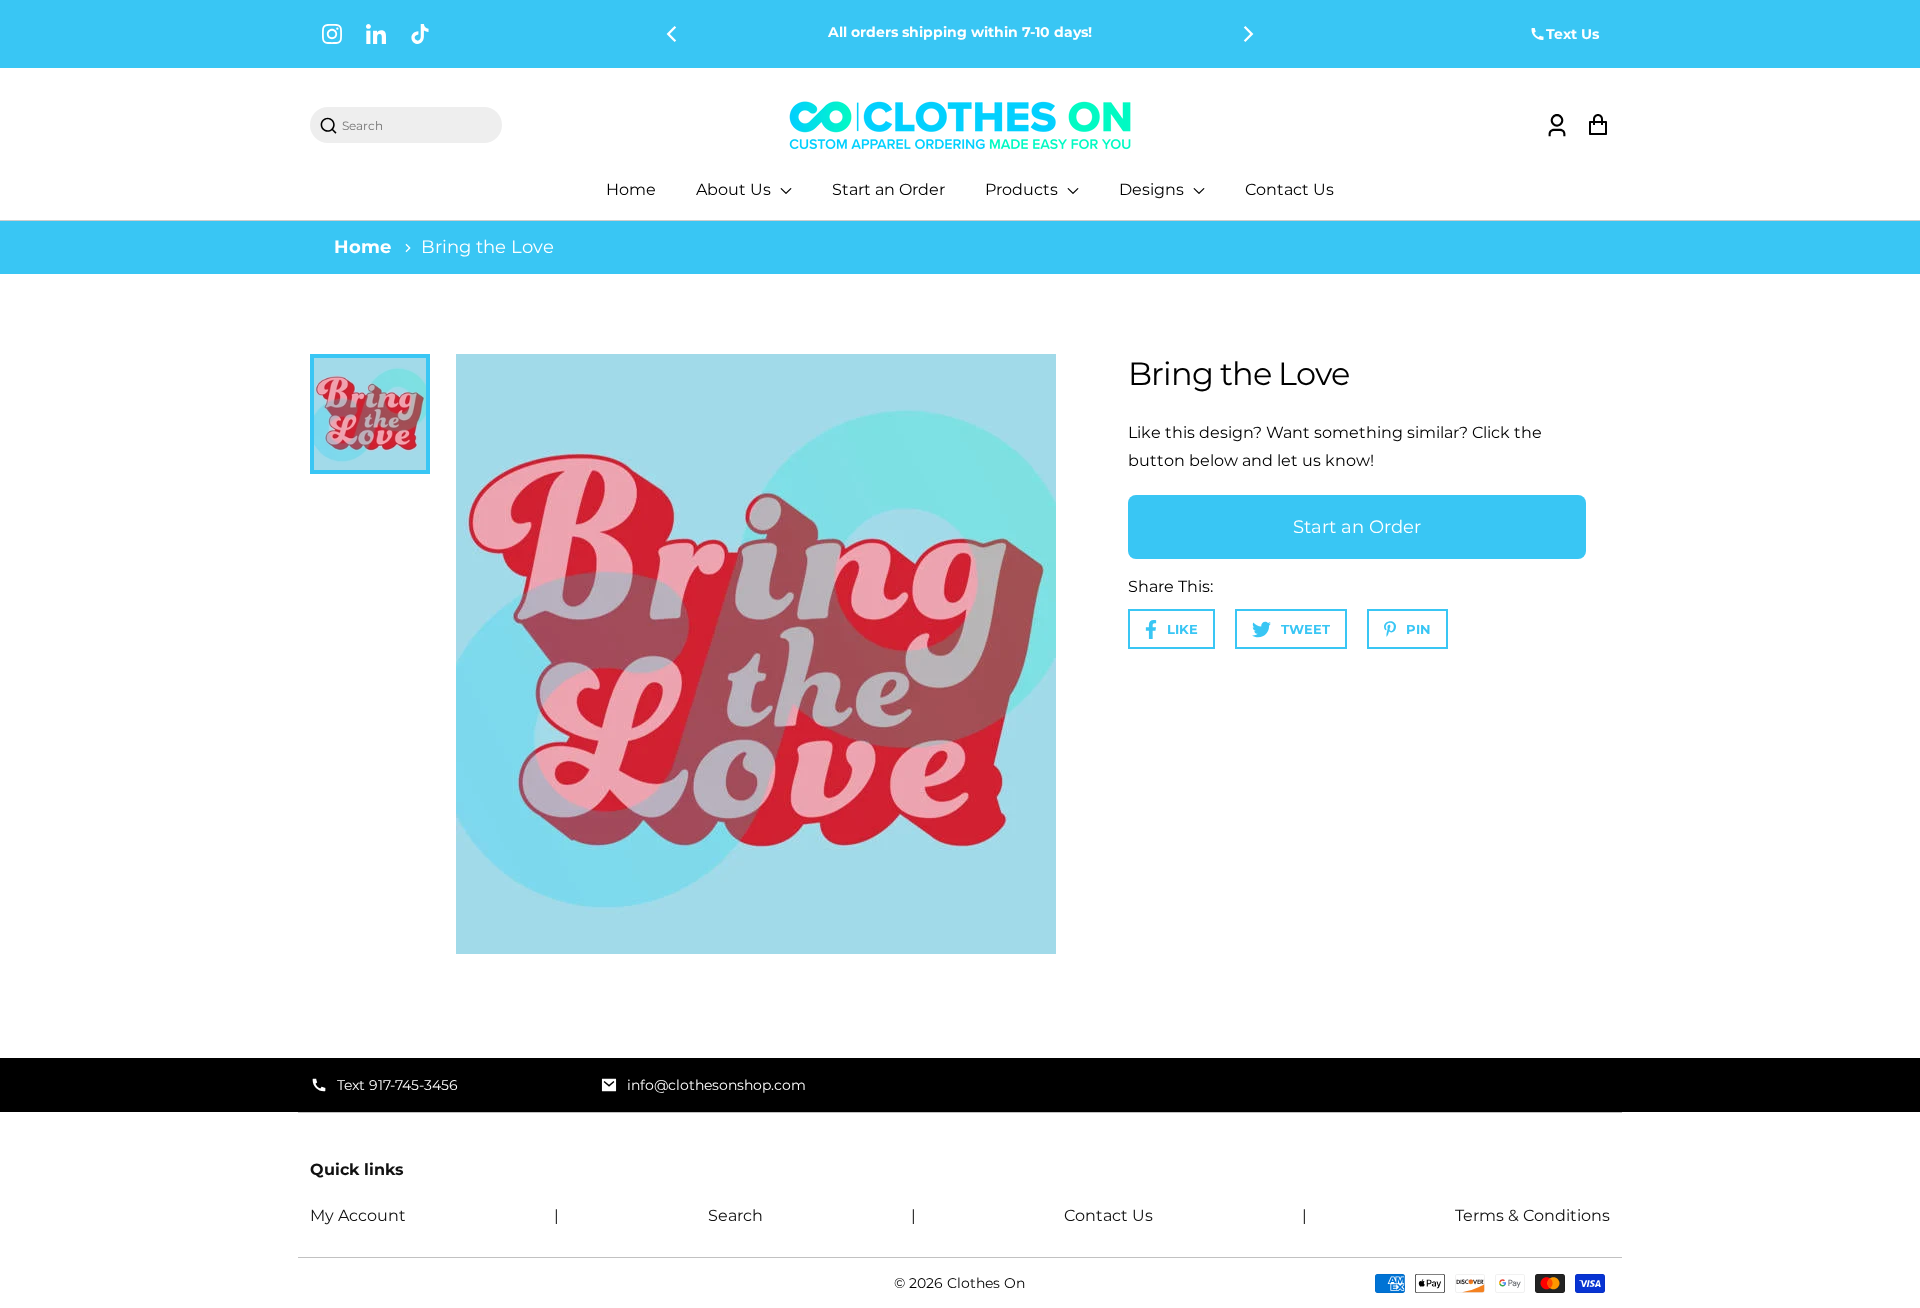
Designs (1153, 189)
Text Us (1572, 34)
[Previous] (673, 34)
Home (631, 189)
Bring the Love (487, 247)
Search (735, 1215)
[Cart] (1597, 125)
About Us (735, 189)
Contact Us (1289, 189)
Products (1023, 189)
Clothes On (986, 1283)
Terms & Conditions (1532, 1215)
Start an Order (888, 189)
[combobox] (416, 125)
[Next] (1247, 34)
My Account (358, 1215)
